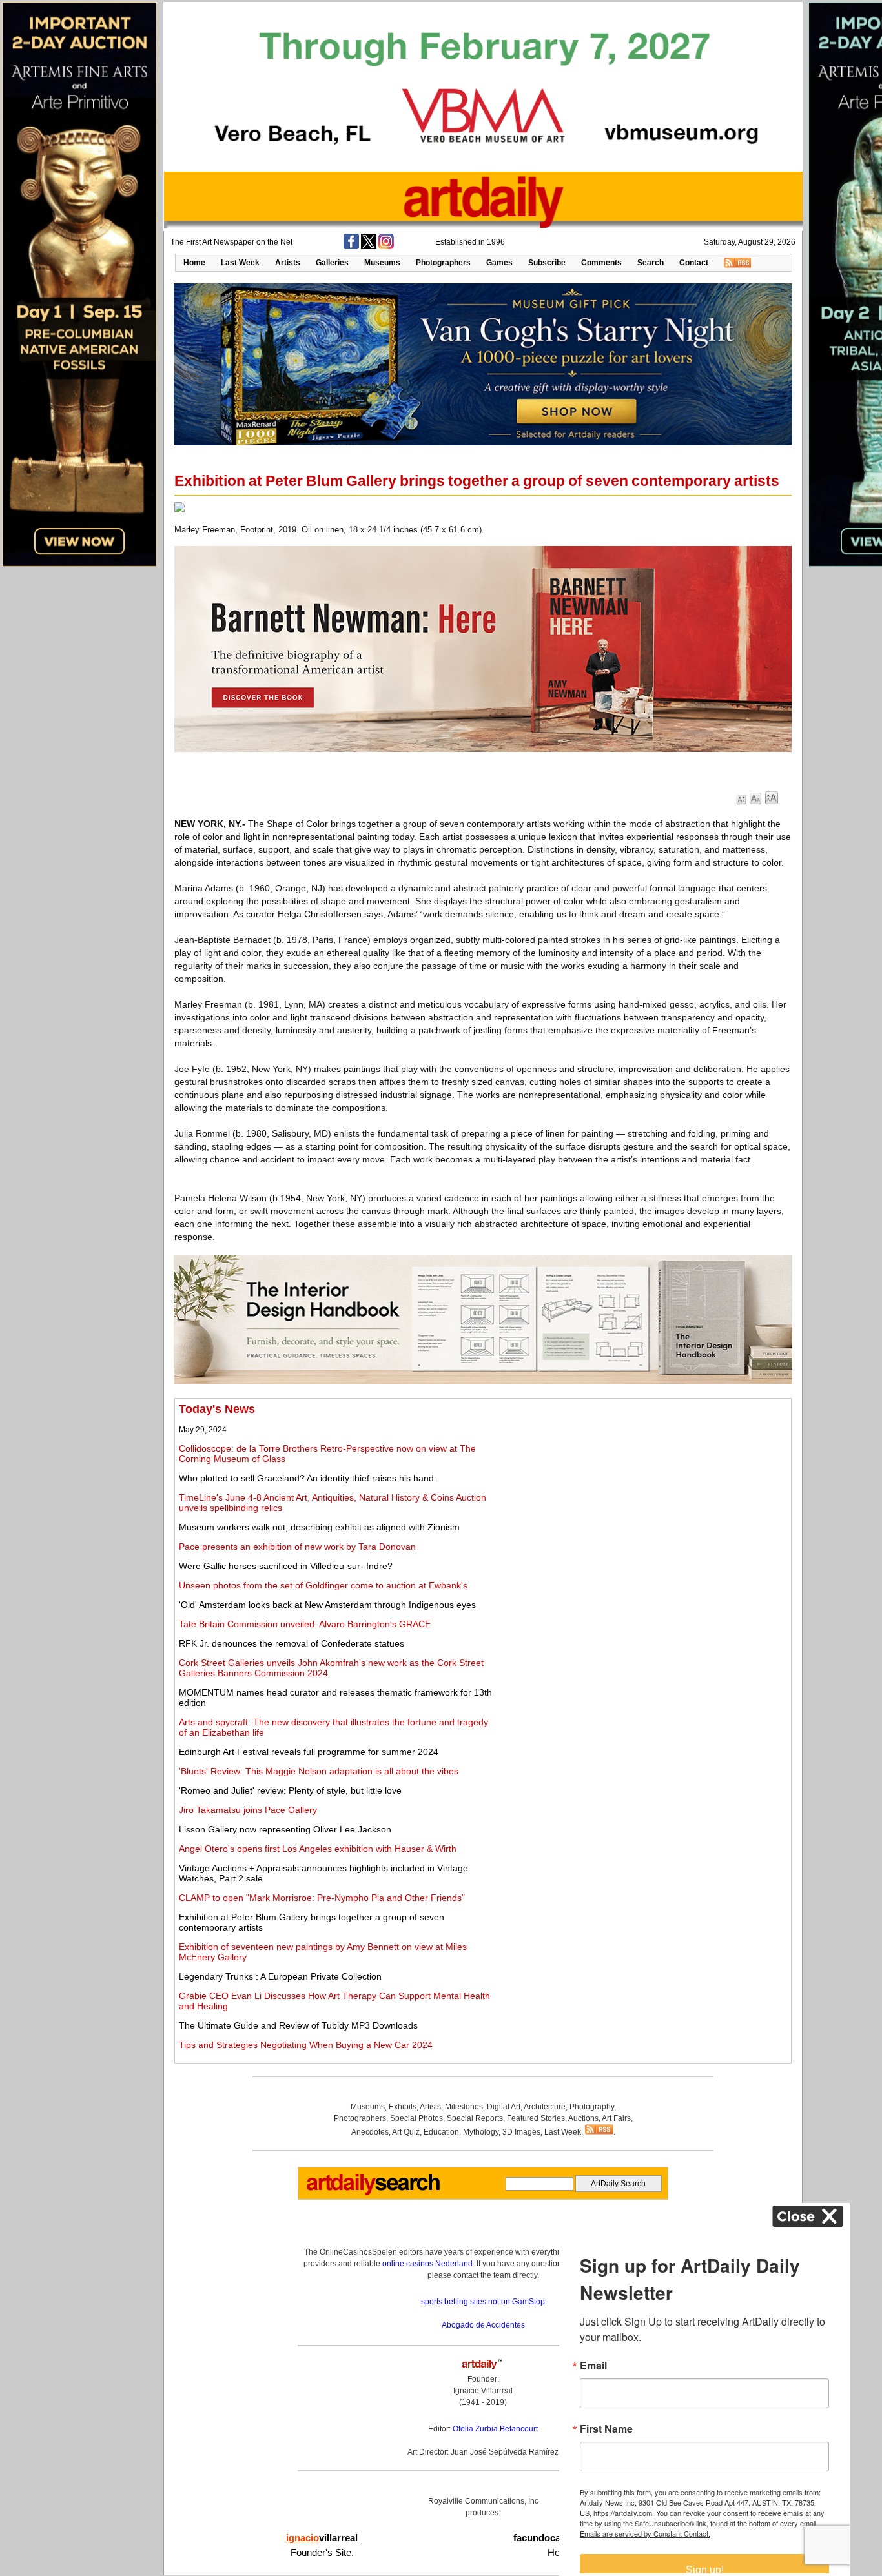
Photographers (443, 263)
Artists (288, 263)
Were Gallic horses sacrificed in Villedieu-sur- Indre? (286, 1566)
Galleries (332, 263)
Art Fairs (616, 2118)
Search (651, 263)
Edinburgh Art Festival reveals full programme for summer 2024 (309, 1752)
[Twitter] (369, 247)
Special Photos (416, 2118)
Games (499, 263)
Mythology (481, 2132)
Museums (382, 263)
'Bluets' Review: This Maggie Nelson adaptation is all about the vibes (319, 1771)
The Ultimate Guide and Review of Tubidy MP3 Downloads (298, 2025)
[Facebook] (351, 247)
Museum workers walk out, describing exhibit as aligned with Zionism (319, 1527)
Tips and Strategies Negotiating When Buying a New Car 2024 (306, 2045)
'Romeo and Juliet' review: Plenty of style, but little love (290, 1790)
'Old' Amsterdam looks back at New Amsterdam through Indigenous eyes (327, 1605)
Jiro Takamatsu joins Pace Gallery (248, 1810)
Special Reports (475, 2118)
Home (194, 263)
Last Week (240, 263)
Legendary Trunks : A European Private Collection (280, 1976)
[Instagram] (386, 247)
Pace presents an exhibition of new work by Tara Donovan (297, 1547)
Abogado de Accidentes (483, 2325)
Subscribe (547, 263)
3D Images (521, 2132)
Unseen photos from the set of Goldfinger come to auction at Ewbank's (323, 1585)
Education (441, 2132)
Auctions (583, 2118)
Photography (592, 2107)
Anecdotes (370, 2132)
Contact (694, 263)
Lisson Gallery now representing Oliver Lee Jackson (285, 1829)
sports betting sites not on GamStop (483, 2302)
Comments (601, 263)
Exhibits (403, 2107)
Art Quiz (406, 2132)
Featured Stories (536, 2118)
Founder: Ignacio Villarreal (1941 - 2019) (483, 2391)
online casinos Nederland (427, 2264)
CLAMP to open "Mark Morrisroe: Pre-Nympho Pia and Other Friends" (322, 1898)
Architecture (545, 2107)
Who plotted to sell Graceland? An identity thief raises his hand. (308, 1478)
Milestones (464, 2107)
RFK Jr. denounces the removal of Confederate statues (292, 1643)
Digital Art (504, 2107)
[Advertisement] (644, 1493)
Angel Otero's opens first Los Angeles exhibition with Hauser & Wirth (318, 1849)
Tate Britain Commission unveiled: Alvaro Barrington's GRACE (305, 1624)
